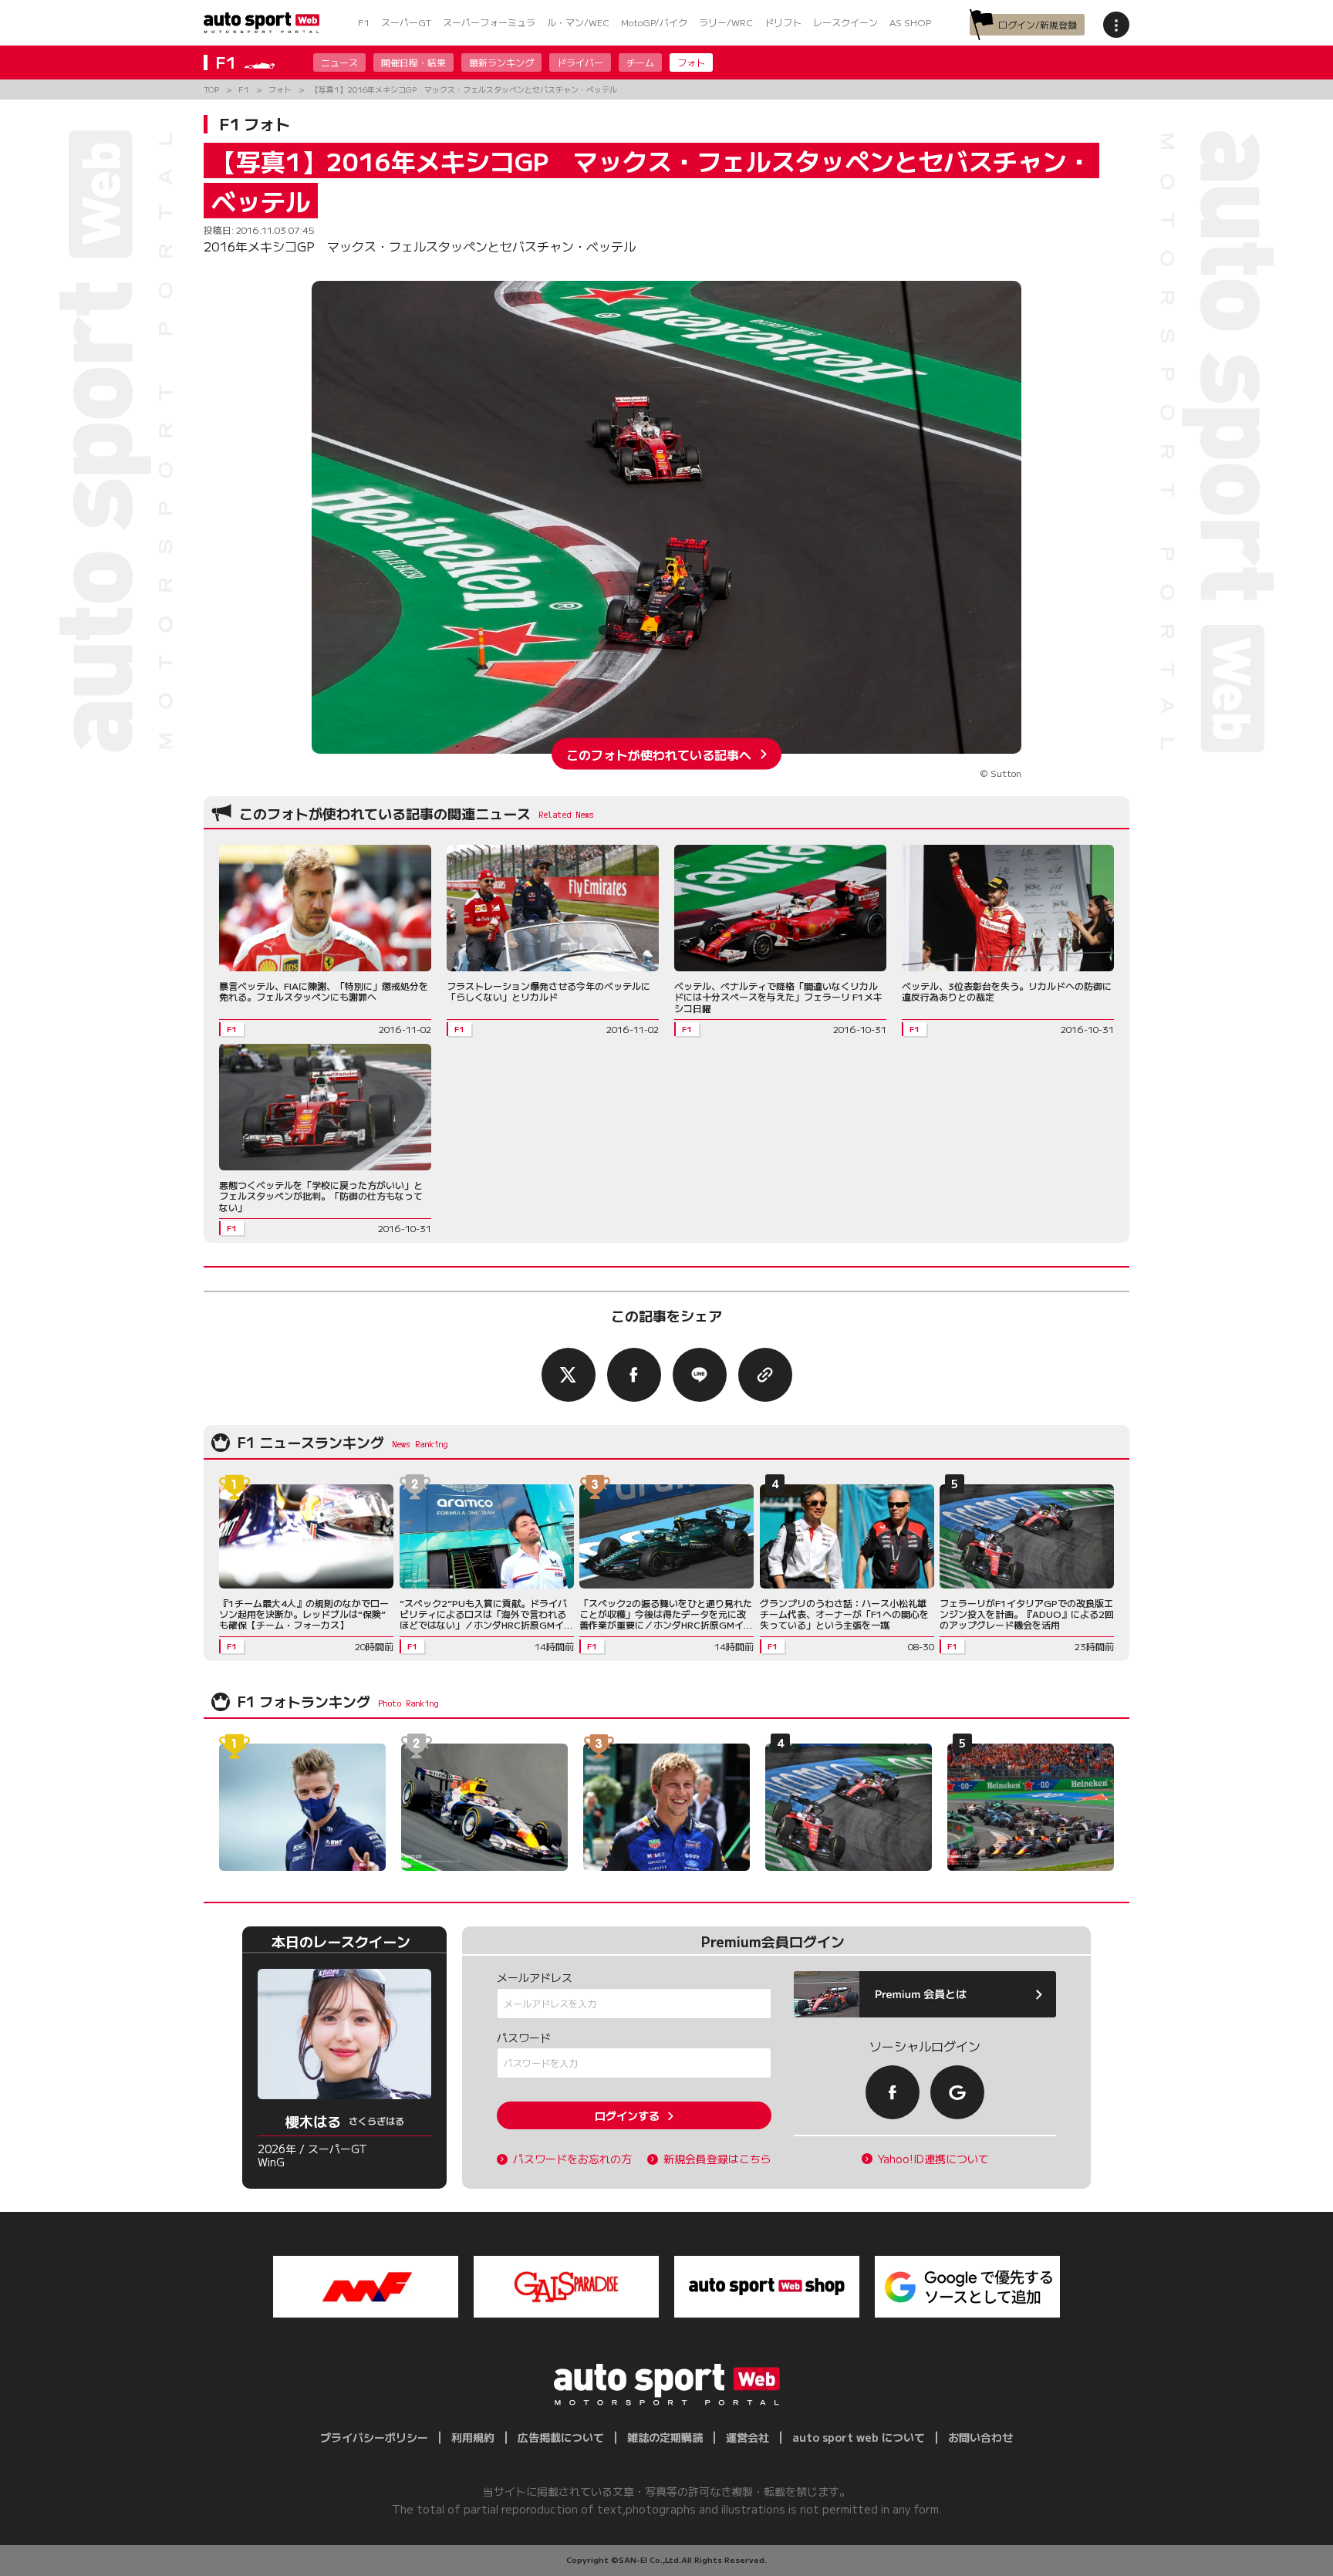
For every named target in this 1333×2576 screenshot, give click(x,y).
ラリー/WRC (726, 22)
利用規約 (473, 2437)
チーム (640, 62)
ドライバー (580, 62)
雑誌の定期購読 (665, 2437)
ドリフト (783, 22)
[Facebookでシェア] (634, 1375)
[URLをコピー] (765, 1375)
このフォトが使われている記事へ (659, 754)
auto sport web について (859, 2437)
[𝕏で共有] (569, 1375)
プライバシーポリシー (374, 2437)
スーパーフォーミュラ (489, 22)
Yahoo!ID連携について (933, 2159)
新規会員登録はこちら (717, 2159)
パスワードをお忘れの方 (572, 2159)
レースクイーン (845, 22)
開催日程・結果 (413, 62)
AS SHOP (910, 22)
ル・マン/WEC (578, 22)
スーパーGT (406, 22)
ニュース (339, 62)
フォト (691, 62)
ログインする (627, 2115)
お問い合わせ (980, 2437)
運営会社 (747, 2437)
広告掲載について (561, 2437)
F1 (364, 22)
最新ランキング (501, 62)
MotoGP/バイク (654, 22)
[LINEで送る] (700, 1375)
